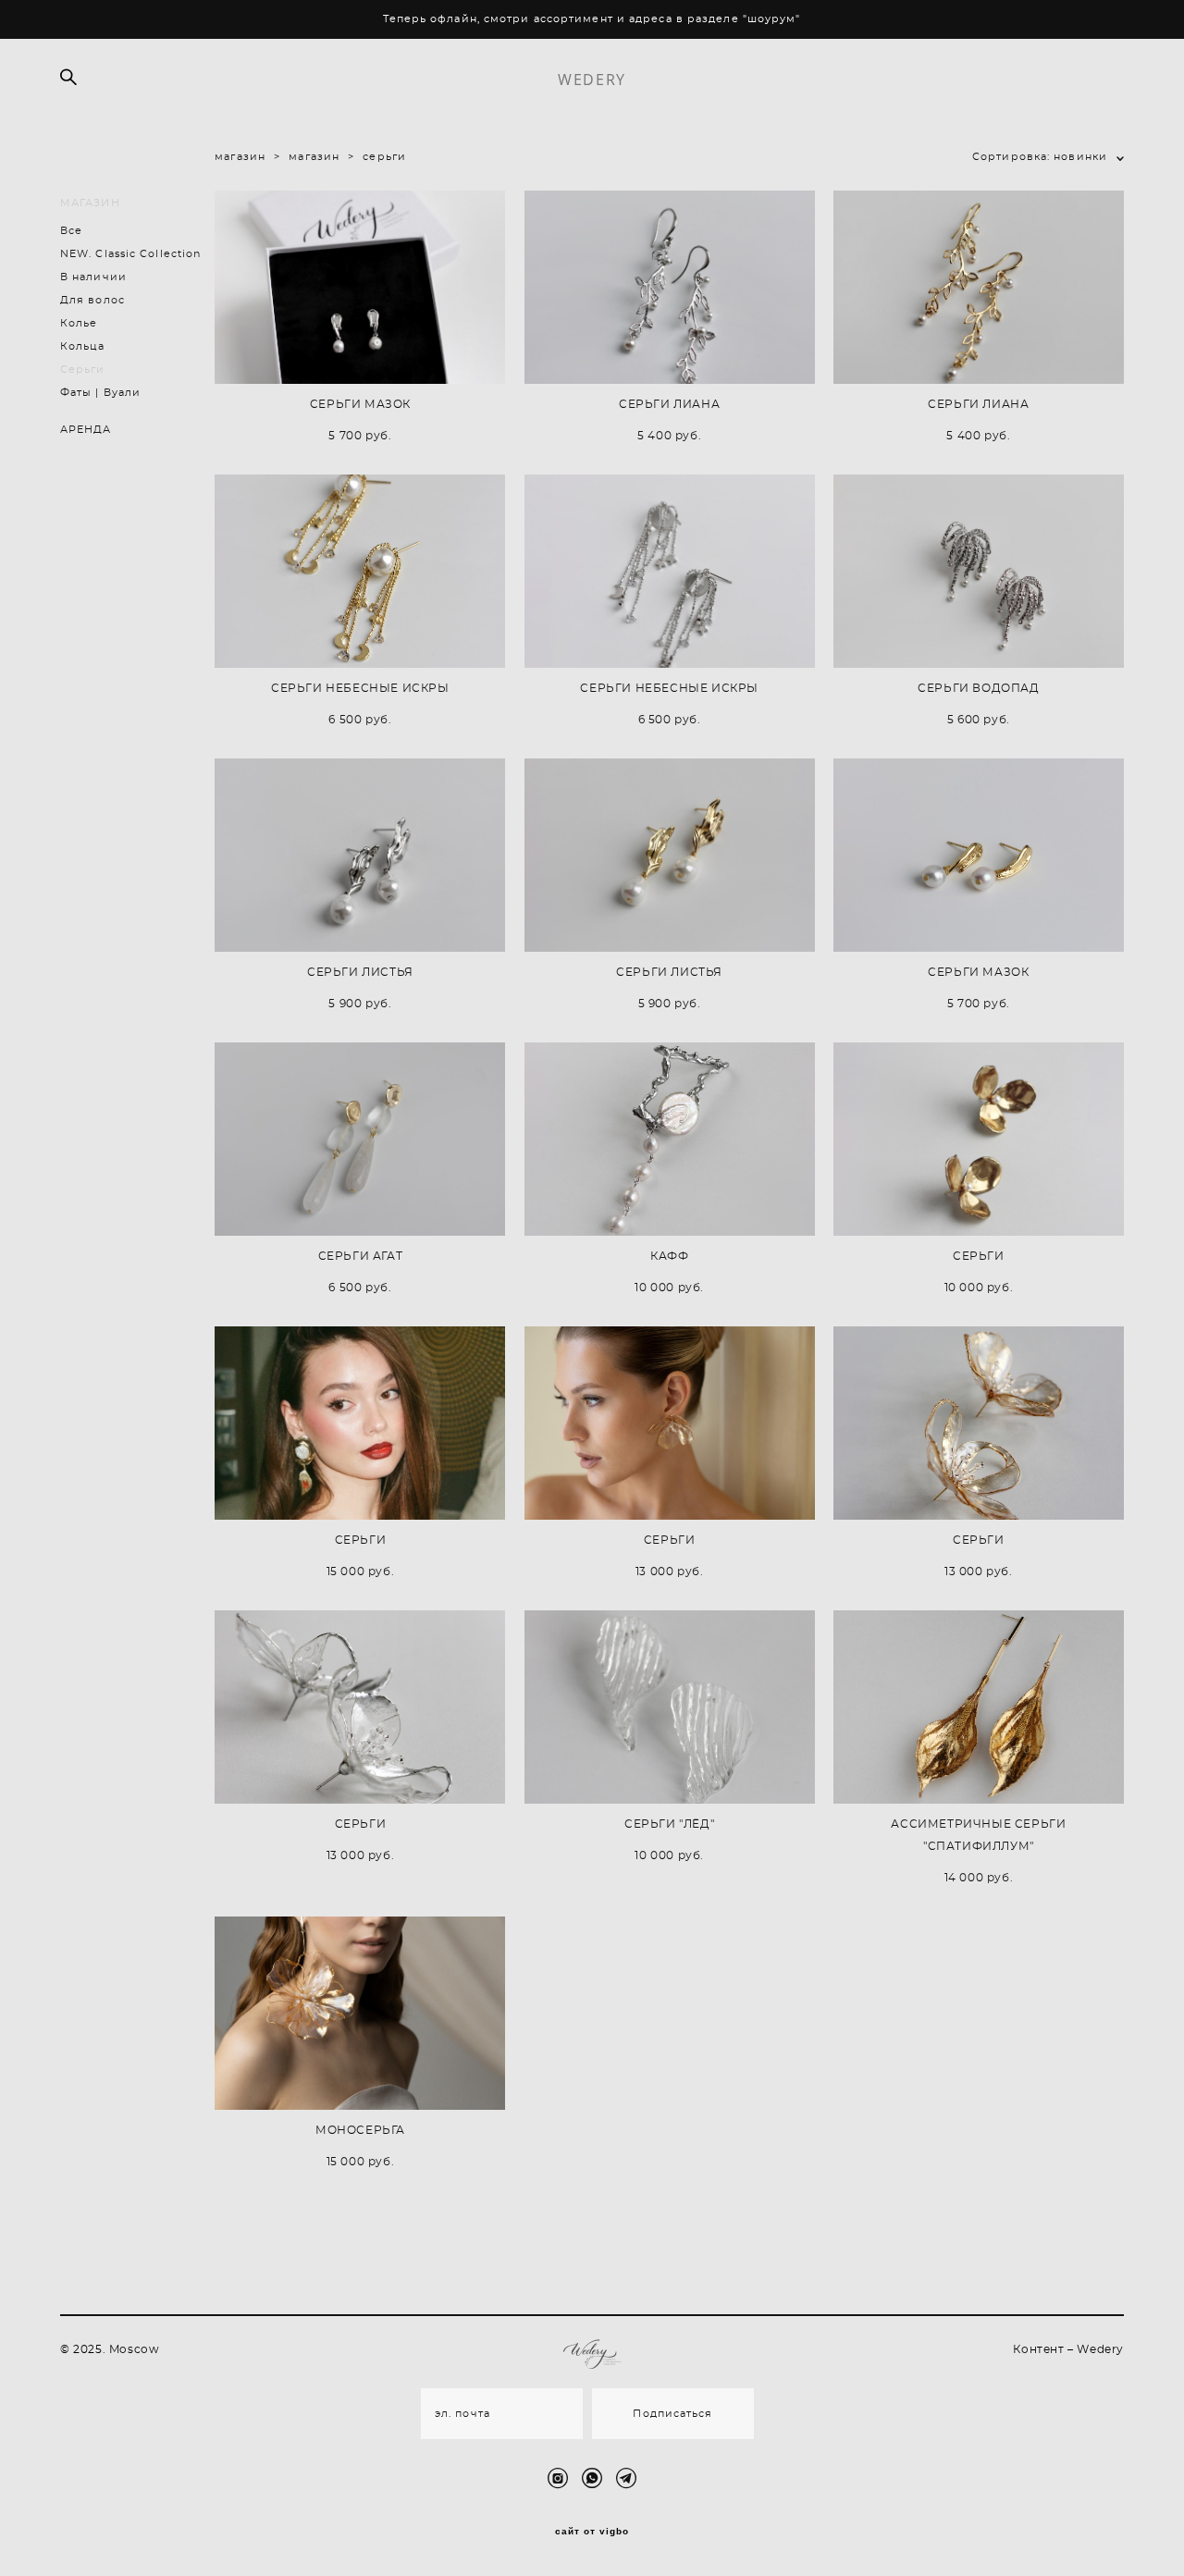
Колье (79, 323)
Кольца (83, 346)
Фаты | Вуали (100, 393)
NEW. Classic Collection (130, 254)
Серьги (83, 370)
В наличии (93, 277)
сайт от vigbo (592, 2532)
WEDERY (592, 80)
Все (71, 231)
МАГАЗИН (90, 203)
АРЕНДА (86, 430)
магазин (240, 157)
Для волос (92, 300)
